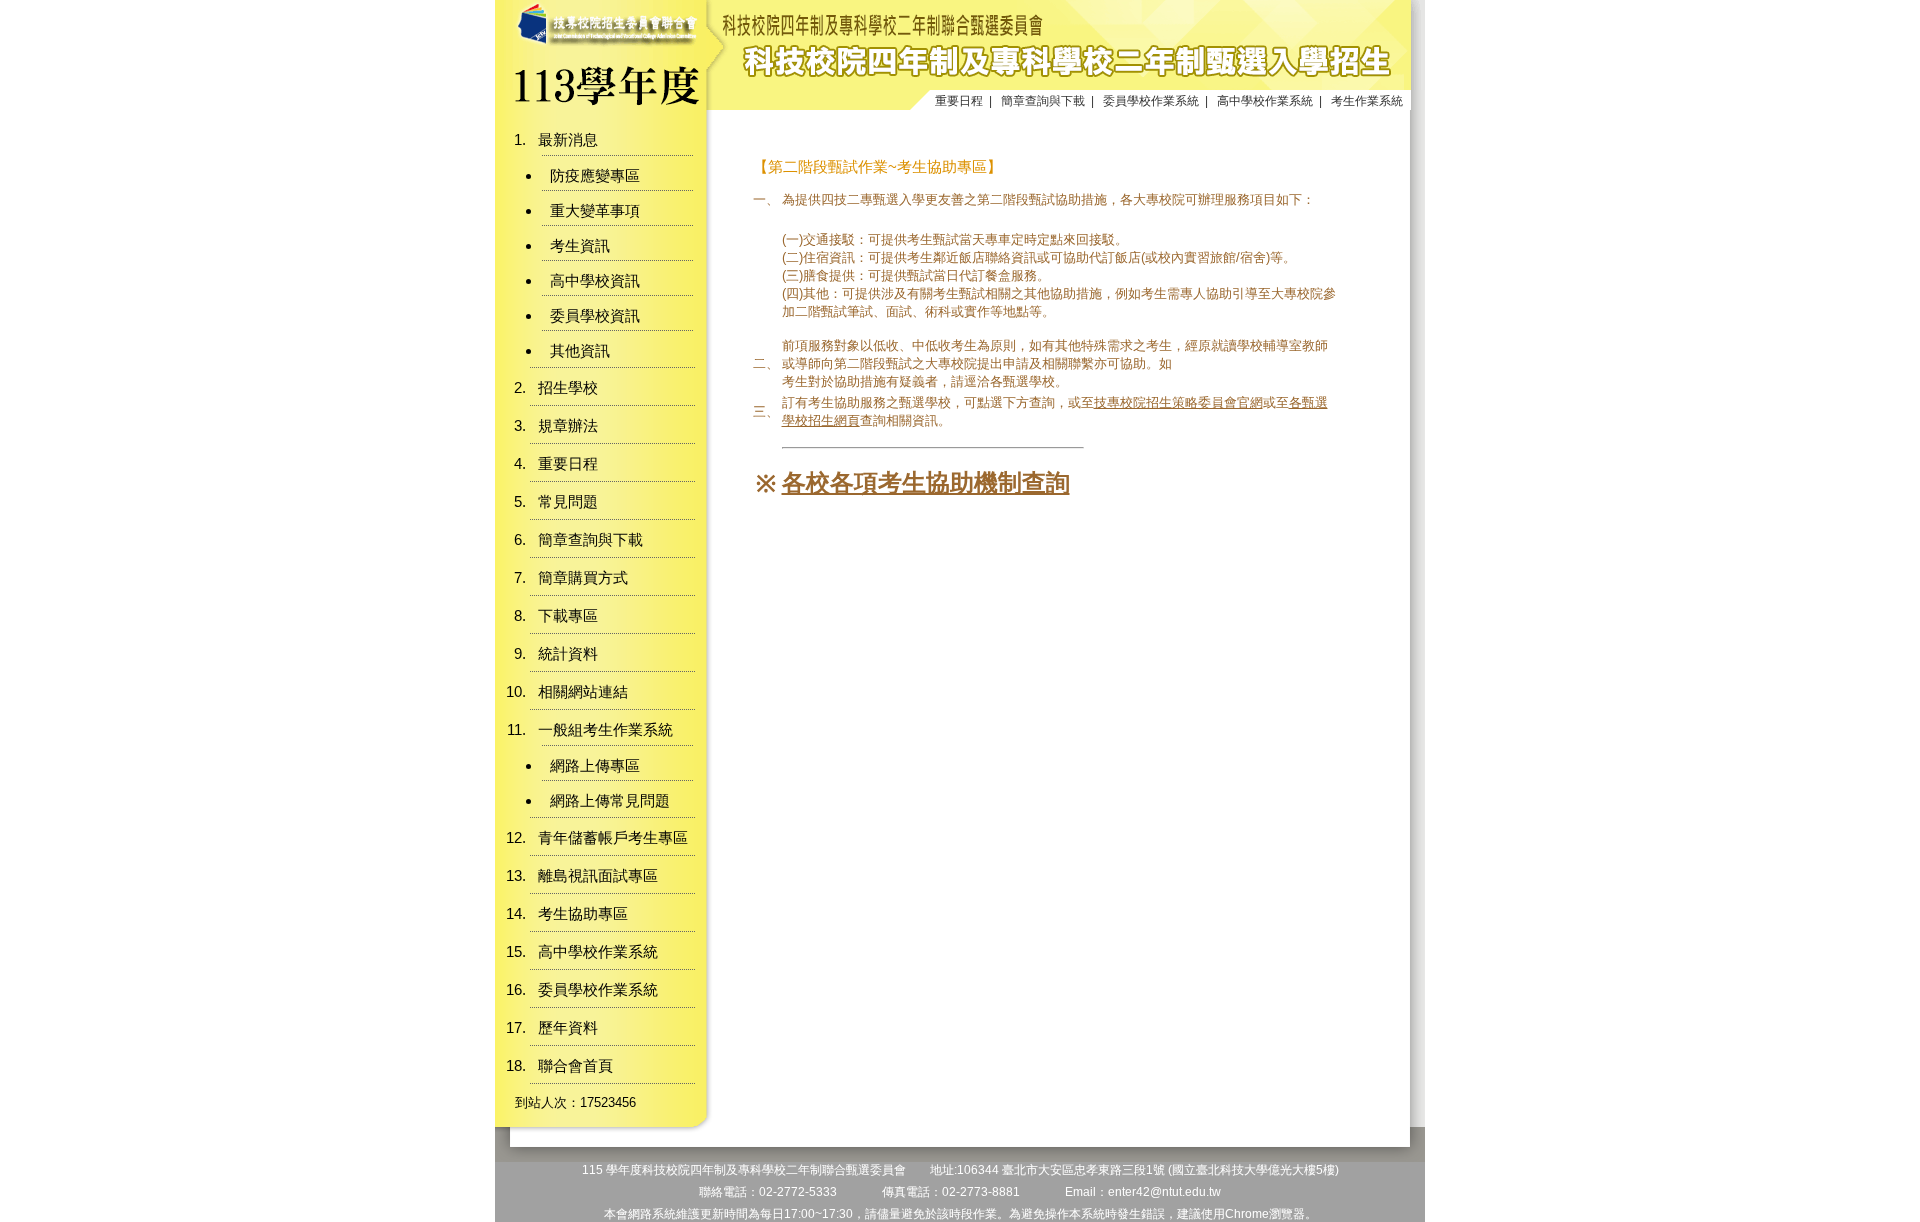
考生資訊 (580, 245)
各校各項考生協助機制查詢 (926, 482)
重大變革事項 (595, 210)
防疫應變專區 (595, 175)
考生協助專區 (583, 913)
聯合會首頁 (575, 1065)
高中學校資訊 (595, 280)
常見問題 (568, 501)
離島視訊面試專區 (598, 875)
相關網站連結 (583, 691)
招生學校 (568, 387)
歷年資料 (568, 1027)
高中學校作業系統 (1265, 101)
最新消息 (568, 139)
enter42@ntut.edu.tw (1164, 1192)
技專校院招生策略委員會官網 (1178, 402)
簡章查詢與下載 (1043, 101)
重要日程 (959, 101)
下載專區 (568, 615)
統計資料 (568, 653)
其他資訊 (580, 350)
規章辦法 (568, 425)
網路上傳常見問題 (610, 800)
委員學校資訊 (595, 315)
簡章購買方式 (583, 577)
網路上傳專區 (595, 765)
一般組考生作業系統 (605, 729)
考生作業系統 (1367, 101)
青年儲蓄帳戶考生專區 (613, 837)
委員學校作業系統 (1151, 101)
